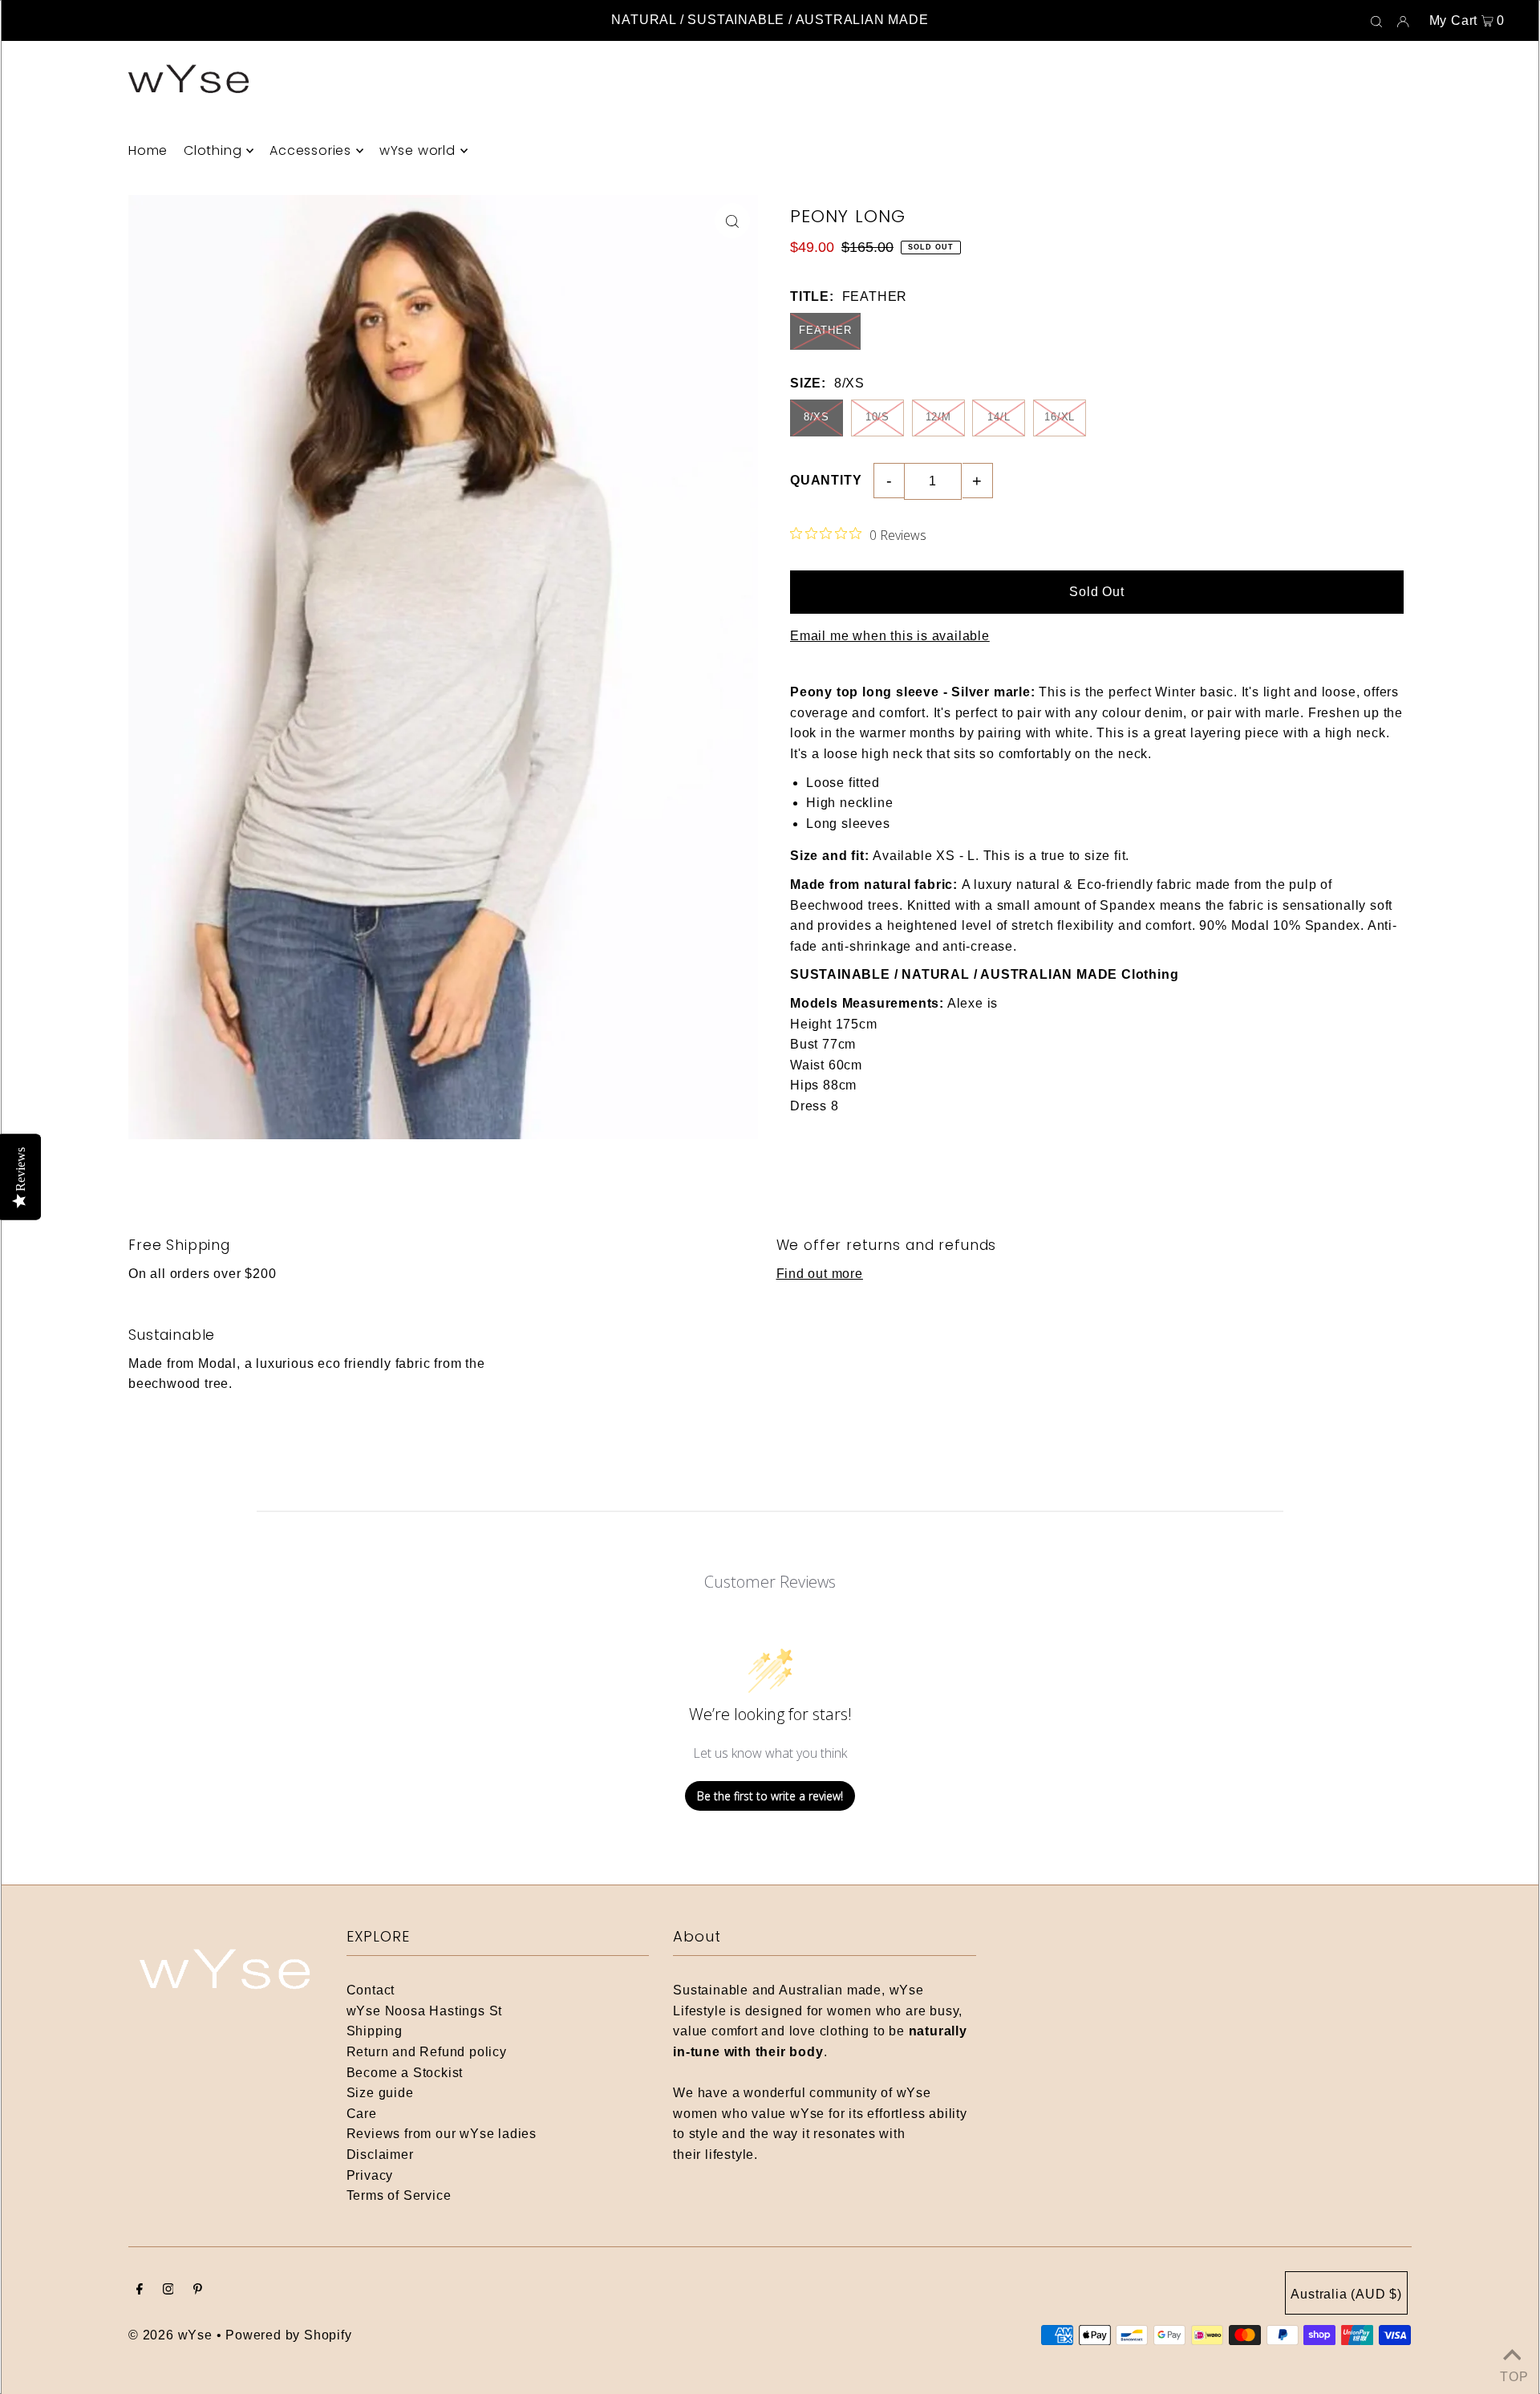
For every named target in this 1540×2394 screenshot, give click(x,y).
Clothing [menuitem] (213, 150)
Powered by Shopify (288, 2335)
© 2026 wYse (170, 2335)
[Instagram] (168, 2291)
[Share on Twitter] (1520, 287)
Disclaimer (380, 2155)
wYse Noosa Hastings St (425, 2011)
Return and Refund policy (427, 2052)
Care (362, 2114)
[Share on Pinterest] (1520, 327)
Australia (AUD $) (1346, 2294)
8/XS (817, 417)
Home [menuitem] (148, 150)
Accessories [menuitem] (310, 150)
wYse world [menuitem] (417, 150)
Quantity (826, 480)
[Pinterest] (198, 2291)
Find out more (820, 1274)
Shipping (375, 2031)
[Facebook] (140, 2291)
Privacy (370, 2175)
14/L (999, 417)
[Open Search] (1376, 21)
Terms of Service (399, 2195)
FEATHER (825, 330)
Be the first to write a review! (770, 1796)
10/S (877, 417)
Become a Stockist (405, 2073)
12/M (938, 417)
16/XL (1060, 417)
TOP (1512, 2374)
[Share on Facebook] (1520, 247)
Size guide (380, 2093)
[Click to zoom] (732, 221)
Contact (371, 1990)
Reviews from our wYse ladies (442, 2134)
